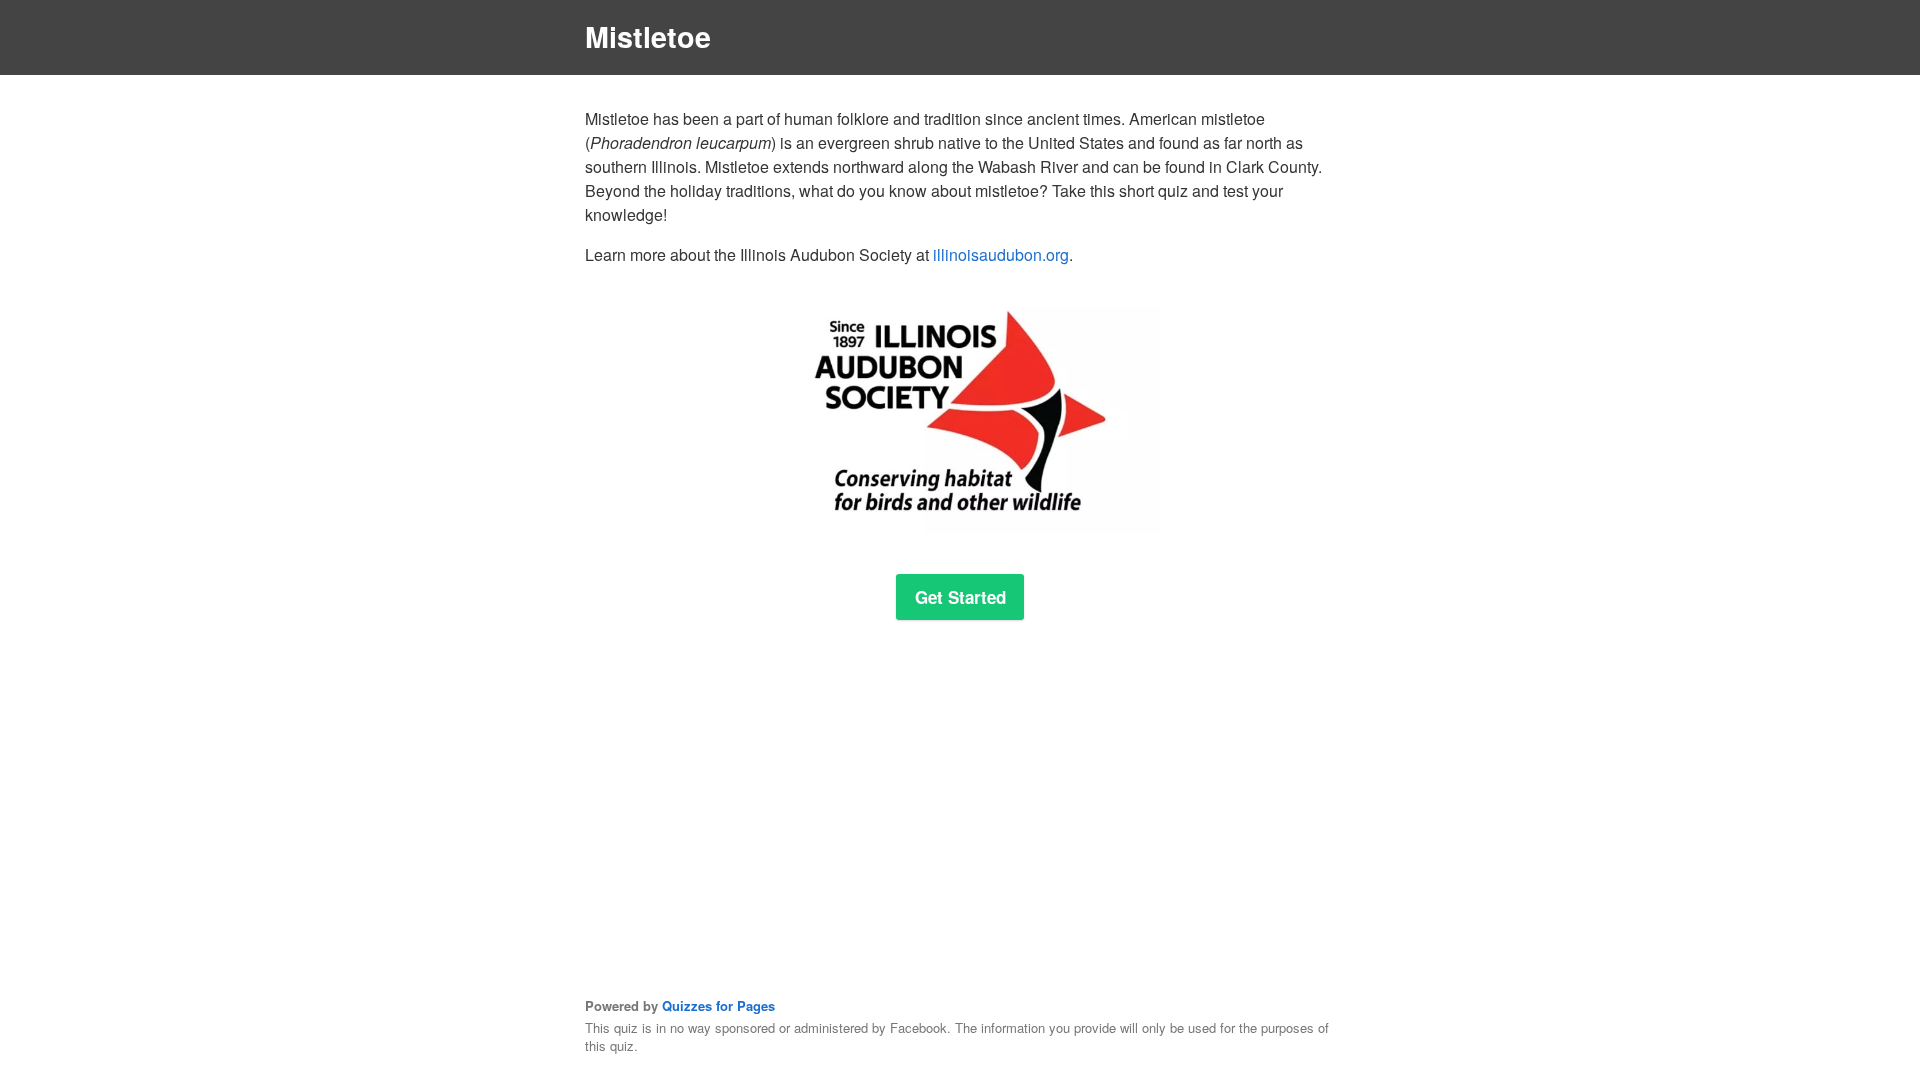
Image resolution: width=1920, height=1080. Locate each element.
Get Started (960, 597)
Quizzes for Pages (718, 1005)
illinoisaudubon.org (1001, 254)
